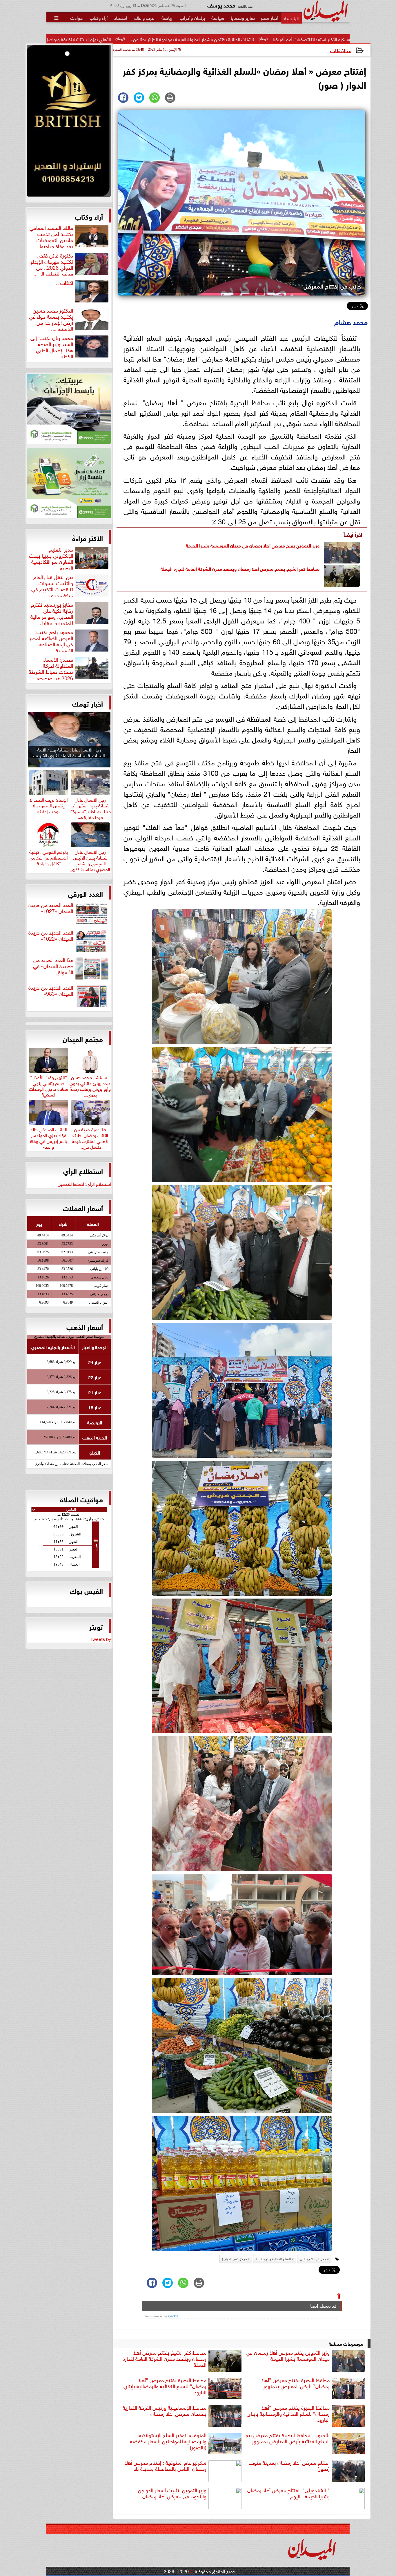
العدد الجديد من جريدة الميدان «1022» (51, 936)
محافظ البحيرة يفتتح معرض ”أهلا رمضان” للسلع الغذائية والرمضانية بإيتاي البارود (165, 2386)
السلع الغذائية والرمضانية (273, 2259)
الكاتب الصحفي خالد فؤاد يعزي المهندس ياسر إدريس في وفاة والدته (49, 1137)
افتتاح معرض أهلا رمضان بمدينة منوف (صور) (289, 2466)
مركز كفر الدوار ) (235, 2259)
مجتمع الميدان (83, 1039)
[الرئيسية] (291, 18)
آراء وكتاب (89, 216)
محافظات (341, 50)
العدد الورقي (85, 893)
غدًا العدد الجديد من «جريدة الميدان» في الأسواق (53, 966)
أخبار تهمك (88, 703)
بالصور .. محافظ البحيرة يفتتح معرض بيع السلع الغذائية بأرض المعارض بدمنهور (288, 2438)
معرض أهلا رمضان (313, 2259)
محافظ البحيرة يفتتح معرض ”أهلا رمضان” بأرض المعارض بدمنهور (296, 2383)
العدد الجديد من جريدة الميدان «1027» (51, 908)
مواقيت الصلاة (81, 1499)
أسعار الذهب (85, 1327)
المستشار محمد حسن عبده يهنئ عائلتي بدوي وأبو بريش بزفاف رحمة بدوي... (90, 1085)
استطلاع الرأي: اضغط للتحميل (84, 1183)
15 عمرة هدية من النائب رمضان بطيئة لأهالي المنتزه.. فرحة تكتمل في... (90, 1137)
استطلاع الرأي (83, 1171)
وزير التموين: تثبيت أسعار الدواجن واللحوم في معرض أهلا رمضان (172, 2493)
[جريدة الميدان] (69, 122)
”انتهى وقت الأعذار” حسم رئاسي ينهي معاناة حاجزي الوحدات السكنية (49, 1085)
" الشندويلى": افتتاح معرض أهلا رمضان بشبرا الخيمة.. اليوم (288, 2493)
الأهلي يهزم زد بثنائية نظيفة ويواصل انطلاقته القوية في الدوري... (200, 39)
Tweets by (101, 1639)
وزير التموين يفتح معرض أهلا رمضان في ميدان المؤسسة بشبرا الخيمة (253, 545)
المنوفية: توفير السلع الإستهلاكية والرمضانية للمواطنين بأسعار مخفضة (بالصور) (168, 2441)
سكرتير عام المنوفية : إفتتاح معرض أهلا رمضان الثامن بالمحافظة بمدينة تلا (166, 2466)
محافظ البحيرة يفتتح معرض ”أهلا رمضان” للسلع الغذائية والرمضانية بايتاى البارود (288, 2414)
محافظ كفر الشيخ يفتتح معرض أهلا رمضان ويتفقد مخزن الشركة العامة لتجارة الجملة (240, 568)
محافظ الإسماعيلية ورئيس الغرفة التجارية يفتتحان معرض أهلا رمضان (165, 2411)
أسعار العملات (83, 1208)
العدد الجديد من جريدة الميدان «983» (51, 991)
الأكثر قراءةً (88, 538)
